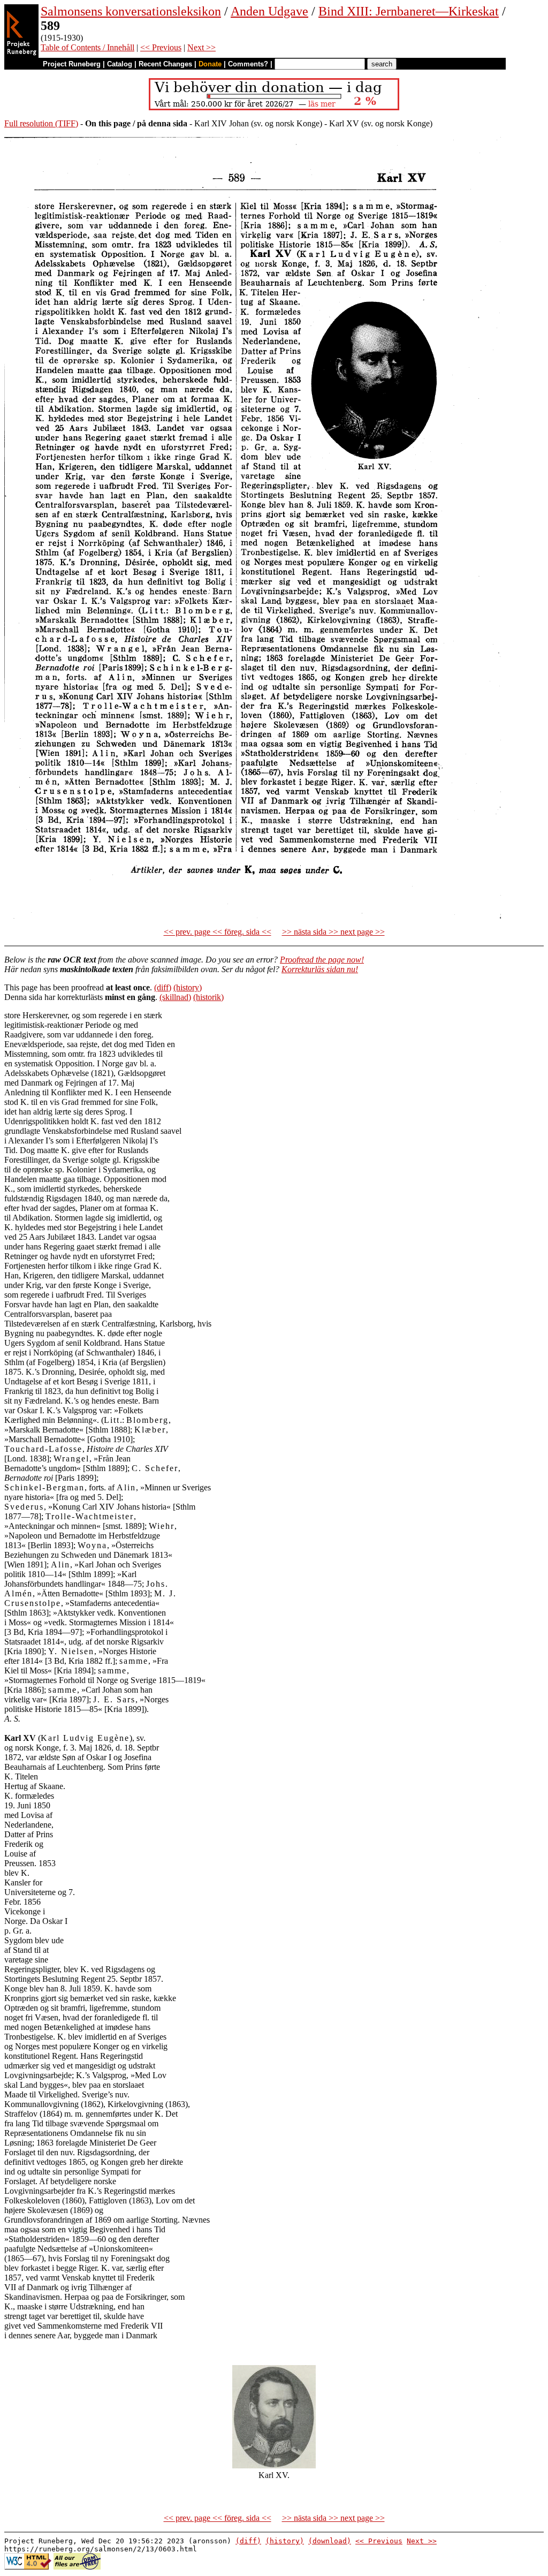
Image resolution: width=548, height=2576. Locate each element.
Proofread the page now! (322, 960)
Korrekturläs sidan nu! (320, 969)
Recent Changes (165, 64)
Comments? (248, 64)
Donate (210, 64)
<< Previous (161, 47)
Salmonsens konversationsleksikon (131, 11)
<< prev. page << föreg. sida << (218, 932)
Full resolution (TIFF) (41, 123)
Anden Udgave (269, 11)
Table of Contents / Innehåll (87, 47)
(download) (330, 2541)
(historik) (208, 997)
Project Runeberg (72, 64)
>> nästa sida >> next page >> (333, 932)
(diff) (163, 987)
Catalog (120, 64)
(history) (188, 987)
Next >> (201, 47)
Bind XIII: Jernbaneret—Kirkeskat (409, 11)
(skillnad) (175, 997)
